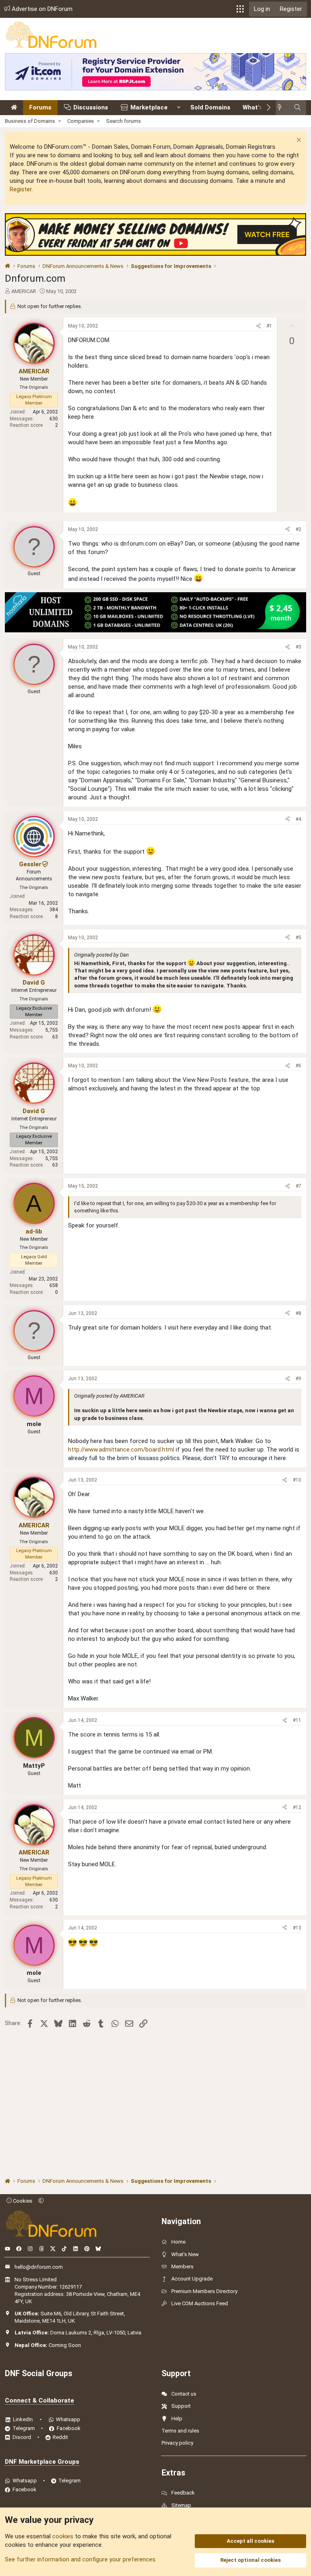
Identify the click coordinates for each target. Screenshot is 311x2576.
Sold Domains (210, 107)
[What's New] (282, 108)
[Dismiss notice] (298, 141)
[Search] (297, 108)
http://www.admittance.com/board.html (121, 1450)
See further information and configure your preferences (80, 2559)
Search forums (124, 121)
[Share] (258, 326)
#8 (298, 1313)
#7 (298, 1186)
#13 (297, 1928)
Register (21, 189)
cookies (63, 2536)
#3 (298, 647)
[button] (240, 9)
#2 (298, 529)
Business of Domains (30, 121)
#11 (297, 1720)
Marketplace (149, 107)
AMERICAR (24, 291)
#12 (297, 1807)
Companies (81, 121)
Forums (40, 107)
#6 (298, 1066)
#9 (298, 1379)
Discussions (91, 107)
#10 (297, 1480)
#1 (269, 326)
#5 (298, 938)
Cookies (22, 2201)
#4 (298, 819)
